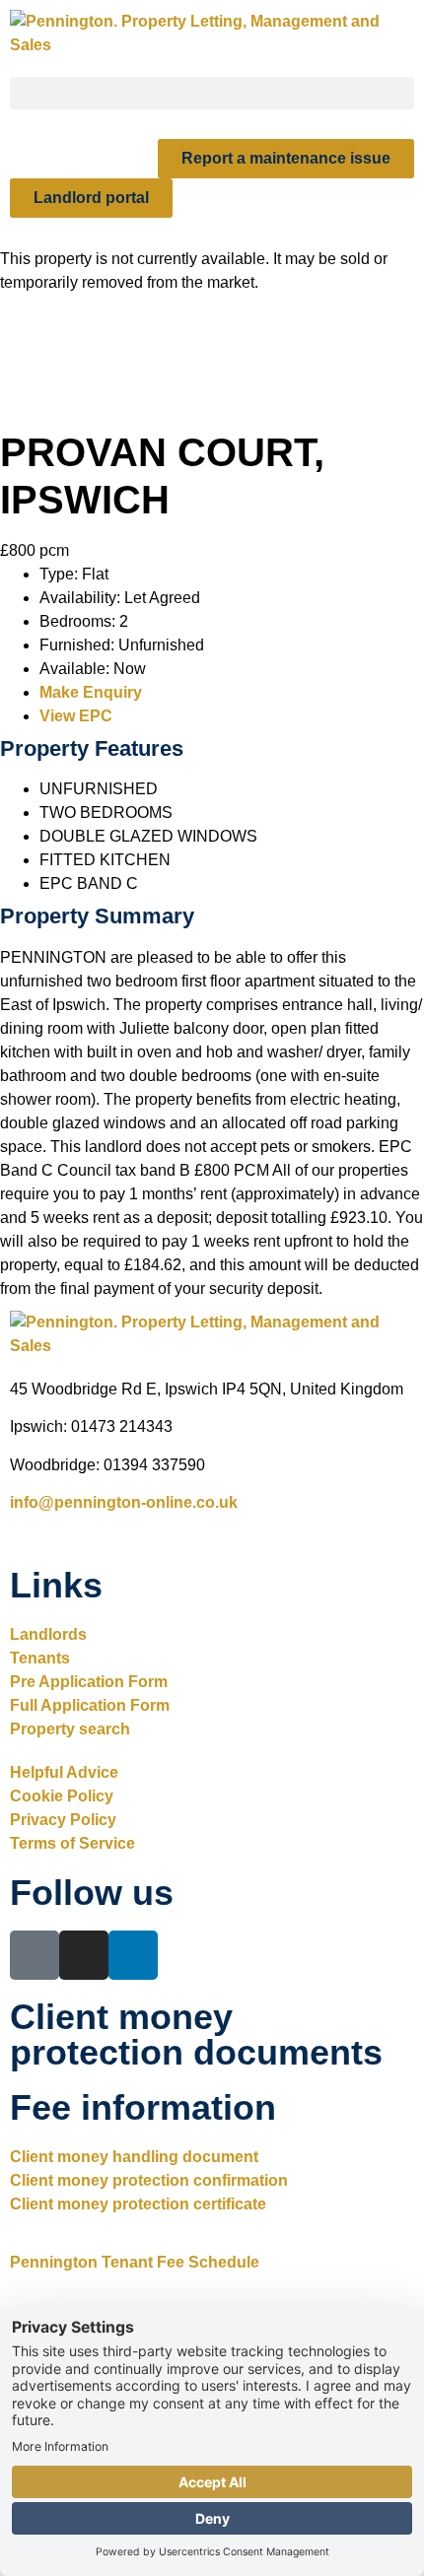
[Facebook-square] (35, 1955)
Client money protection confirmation (149, 2180)
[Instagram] (84, 1955)
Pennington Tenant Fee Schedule (135, 2262)
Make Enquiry (91, 692)
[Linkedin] (133, 1955)
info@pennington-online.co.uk (124, 1502)
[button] (212, 93)
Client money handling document (134, 2157)
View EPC (76, 716)
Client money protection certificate (138, 2204)
